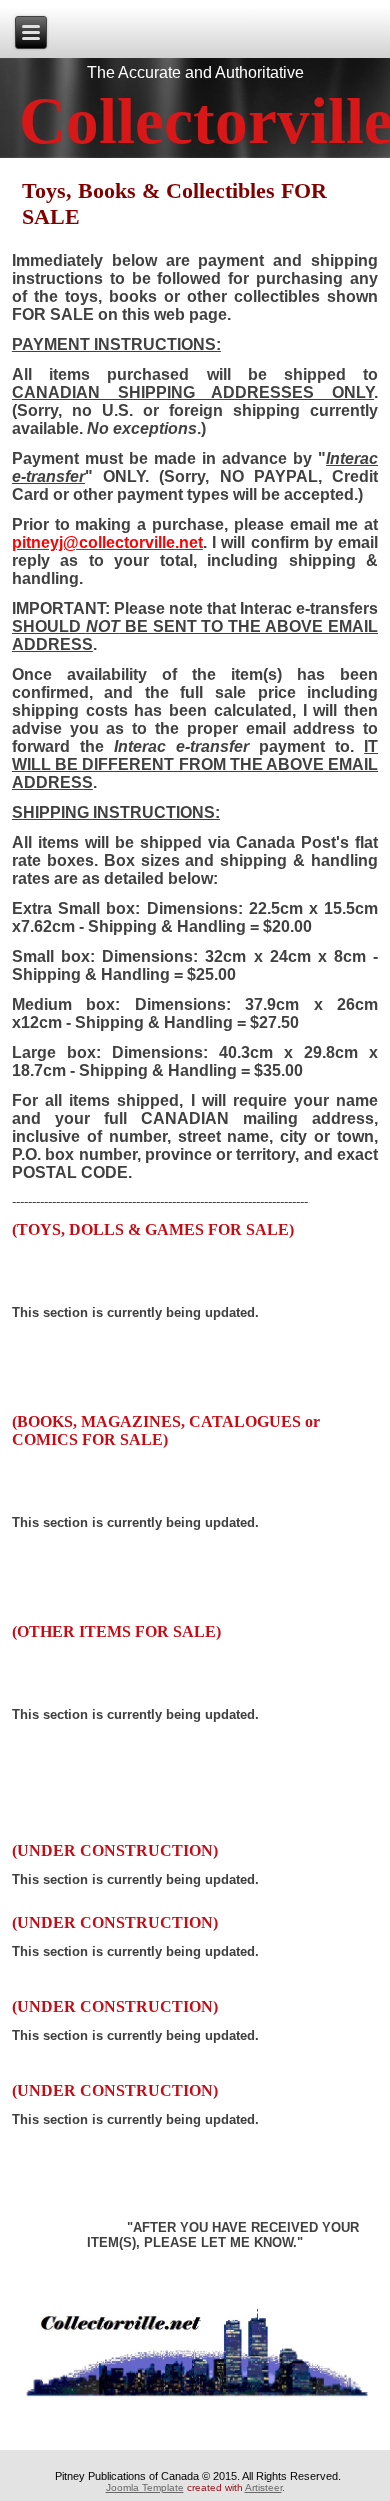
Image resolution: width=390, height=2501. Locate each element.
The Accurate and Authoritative (195, 72)
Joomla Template (145, 2487)
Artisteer (263, 2487)
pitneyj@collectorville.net (107, 542)
